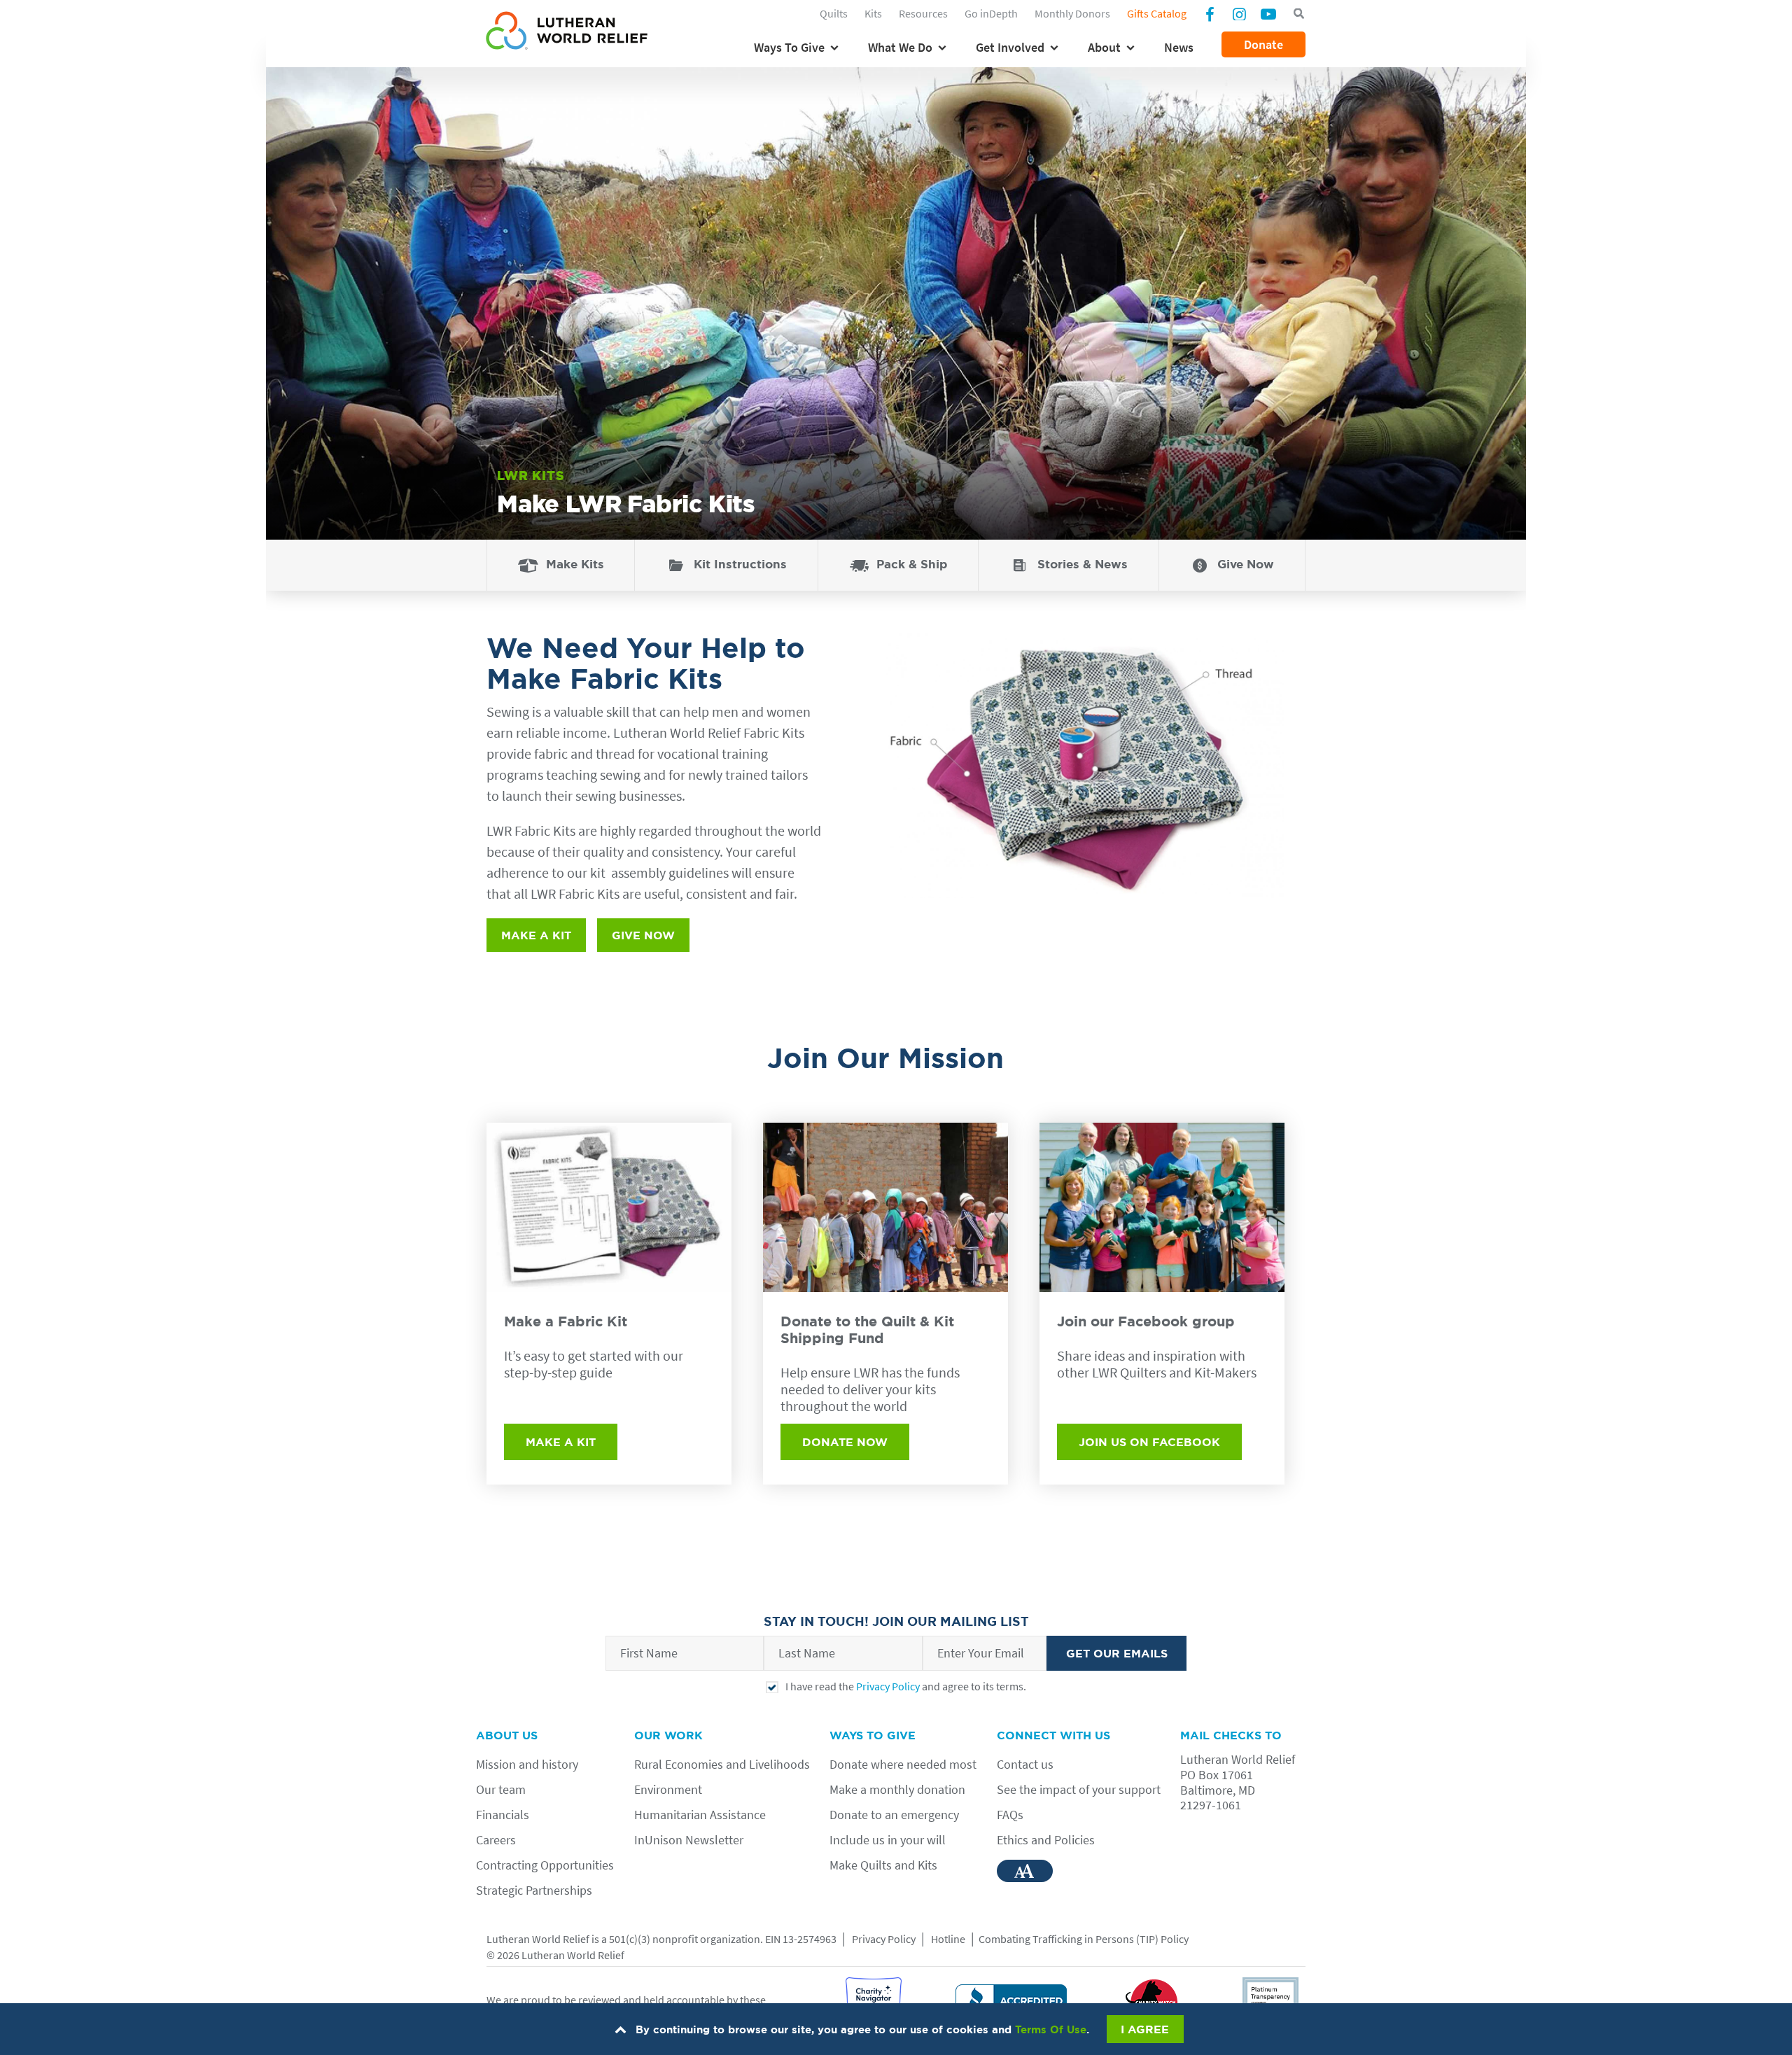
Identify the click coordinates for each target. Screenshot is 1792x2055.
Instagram (1239, 13)
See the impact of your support (1079, 1789)
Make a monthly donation (897, 1789)
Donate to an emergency (894, 1815)
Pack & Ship (912, 564)
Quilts (834, 13)
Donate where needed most (903, 1764)
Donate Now (845, 1442)
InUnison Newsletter (689, 1840)
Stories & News (1083, 564)
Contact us (1025, 1764)
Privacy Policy (888, 1686)
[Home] (567, 33)
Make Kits (575, 564)
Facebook (1210, 15)
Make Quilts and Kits (883, 1865)
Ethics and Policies (1046, 1840)
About (1104, 47)
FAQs (1010, 1815)
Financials (503, 1815)
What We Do (900, 47)
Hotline (948, 1939)
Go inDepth (991, 13)
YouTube (1268, 13)
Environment (668, 1789)
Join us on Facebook (1149, 1442)
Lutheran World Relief (538, 1939)
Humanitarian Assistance (700, 1815)
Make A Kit (561, 1442)
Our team (501, 1789)
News (1179, 47)
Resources (923, 13)
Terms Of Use (1051, 2029)
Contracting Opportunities (545, 1865)
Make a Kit (536, 935)
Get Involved (1010, 47)
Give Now (1246, 564)
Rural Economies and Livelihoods (722, 1764)
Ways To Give (789, 47)
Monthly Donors (1072, 13)
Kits (873, 13)
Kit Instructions (740, 564)
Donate (1263, 44)
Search (1298, 14)
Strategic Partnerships (534, 1890)
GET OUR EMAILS (1117, 1653)
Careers (496, 1840)
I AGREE (1145, 2029)
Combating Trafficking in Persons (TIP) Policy (1084, 1939)
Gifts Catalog (1157, 13)
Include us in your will (888, 1840)
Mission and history (527, 1764)
